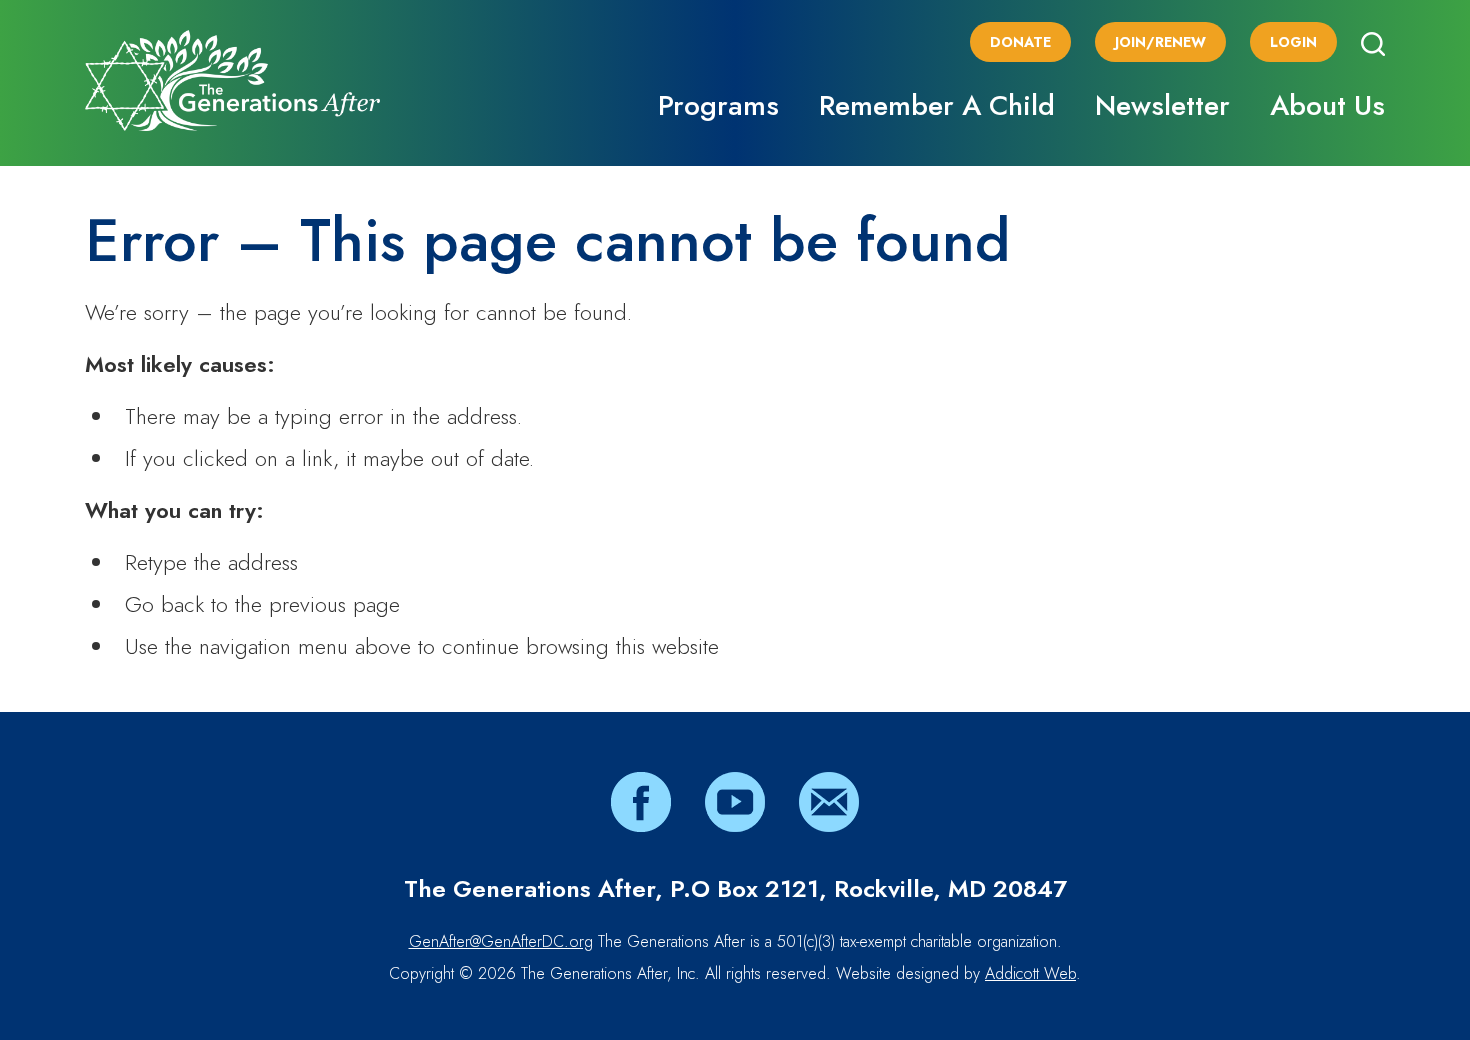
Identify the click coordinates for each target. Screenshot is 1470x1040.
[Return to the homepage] (232, 80)
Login (1293, 42)
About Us (1327, 105)
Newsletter (1162, 105)
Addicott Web (1030, 973)
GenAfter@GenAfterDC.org (501, 941)
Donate (1020, 42)
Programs (718, 105)
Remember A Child (937, 105)
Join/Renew (1160, 42)
